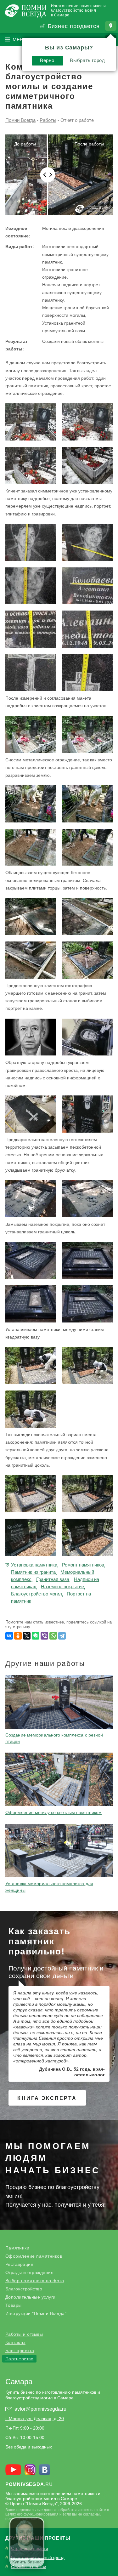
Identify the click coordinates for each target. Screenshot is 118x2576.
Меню (20, 40)
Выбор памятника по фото (35, 2281)
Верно (47, 60)
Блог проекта (20, 2351)
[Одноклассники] (18, 1636)
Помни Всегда (20, 120)
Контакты (15, 2342)
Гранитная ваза (53, 1579)
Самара (19, 2382)
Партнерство (20, 2359)
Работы (48, 120)
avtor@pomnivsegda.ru (40, 2409)
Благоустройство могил (37, 1594)
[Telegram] (62, 1636)
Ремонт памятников (83, 1565)
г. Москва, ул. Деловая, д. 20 (35, 2419)
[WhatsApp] (53, 1636)
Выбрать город (87, 60)
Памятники (17, 2248)
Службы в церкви (29, 2567)
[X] (27, 1636)
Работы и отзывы (24, 2334)
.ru (29, 2484)
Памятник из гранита (33, 1572)
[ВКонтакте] (9, 1636)
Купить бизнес (27, 2562)
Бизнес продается (74, 26)
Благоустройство (24, 2289)
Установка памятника (34, 1565)
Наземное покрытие (62, 1587)
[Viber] (44, 1636)
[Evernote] (36, 1636)
